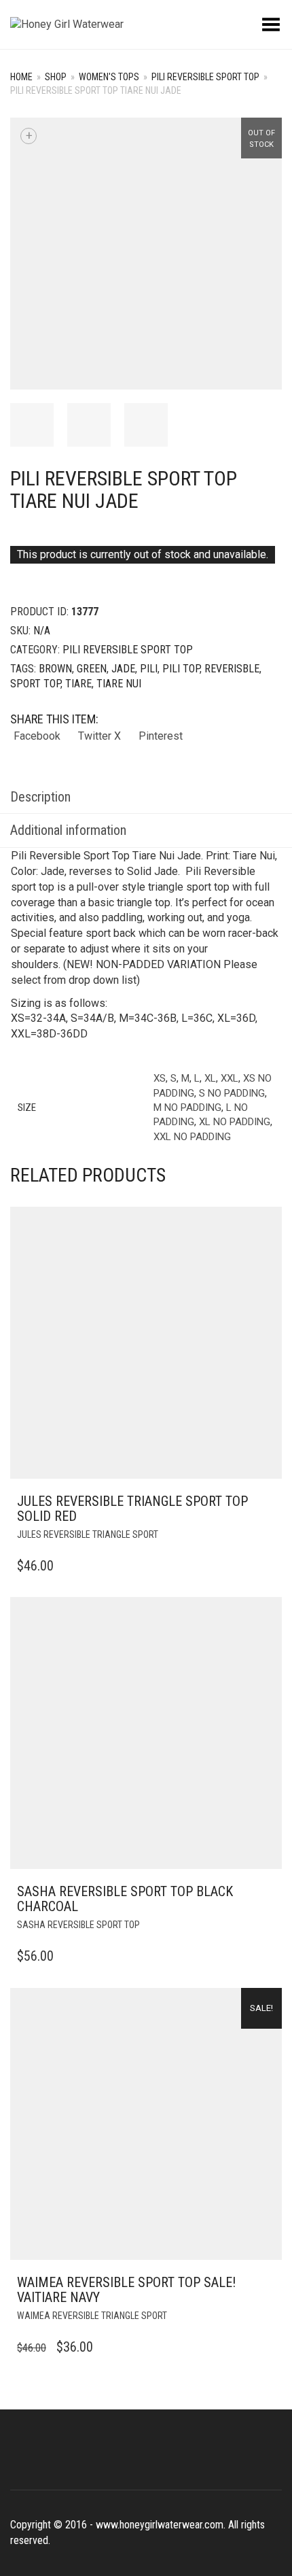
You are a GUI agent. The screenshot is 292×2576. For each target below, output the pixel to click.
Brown (55, 669)
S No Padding (232, 1093)
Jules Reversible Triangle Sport (88, 1534)
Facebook (37, 736)
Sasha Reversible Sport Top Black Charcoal (125, 1899)
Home (21, 77)
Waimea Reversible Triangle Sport (92, 2316)
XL (210, 1078)
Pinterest (161, 736)
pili (149, 669)
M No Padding (187, 1107)
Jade (123, 669)
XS (160, 1078)
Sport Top (35, 684)
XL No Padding (235, 1122)
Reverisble (232, 669)
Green (92, 669)
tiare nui (119, 684)
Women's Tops (109, 77)
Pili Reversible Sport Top (205, 77)
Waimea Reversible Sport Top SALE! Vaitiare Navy (126, 2290)
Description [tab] (40, 797)
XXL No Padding (192, 1137)
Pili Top (181, 669)
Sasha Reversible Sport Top (78, 1925)
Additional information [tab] (68, 830)
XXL (230, 1078)
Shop (56, 77)
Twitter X (99, 736)
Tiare (78, 684)
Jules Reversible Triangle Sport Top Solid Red (132, 1509)
